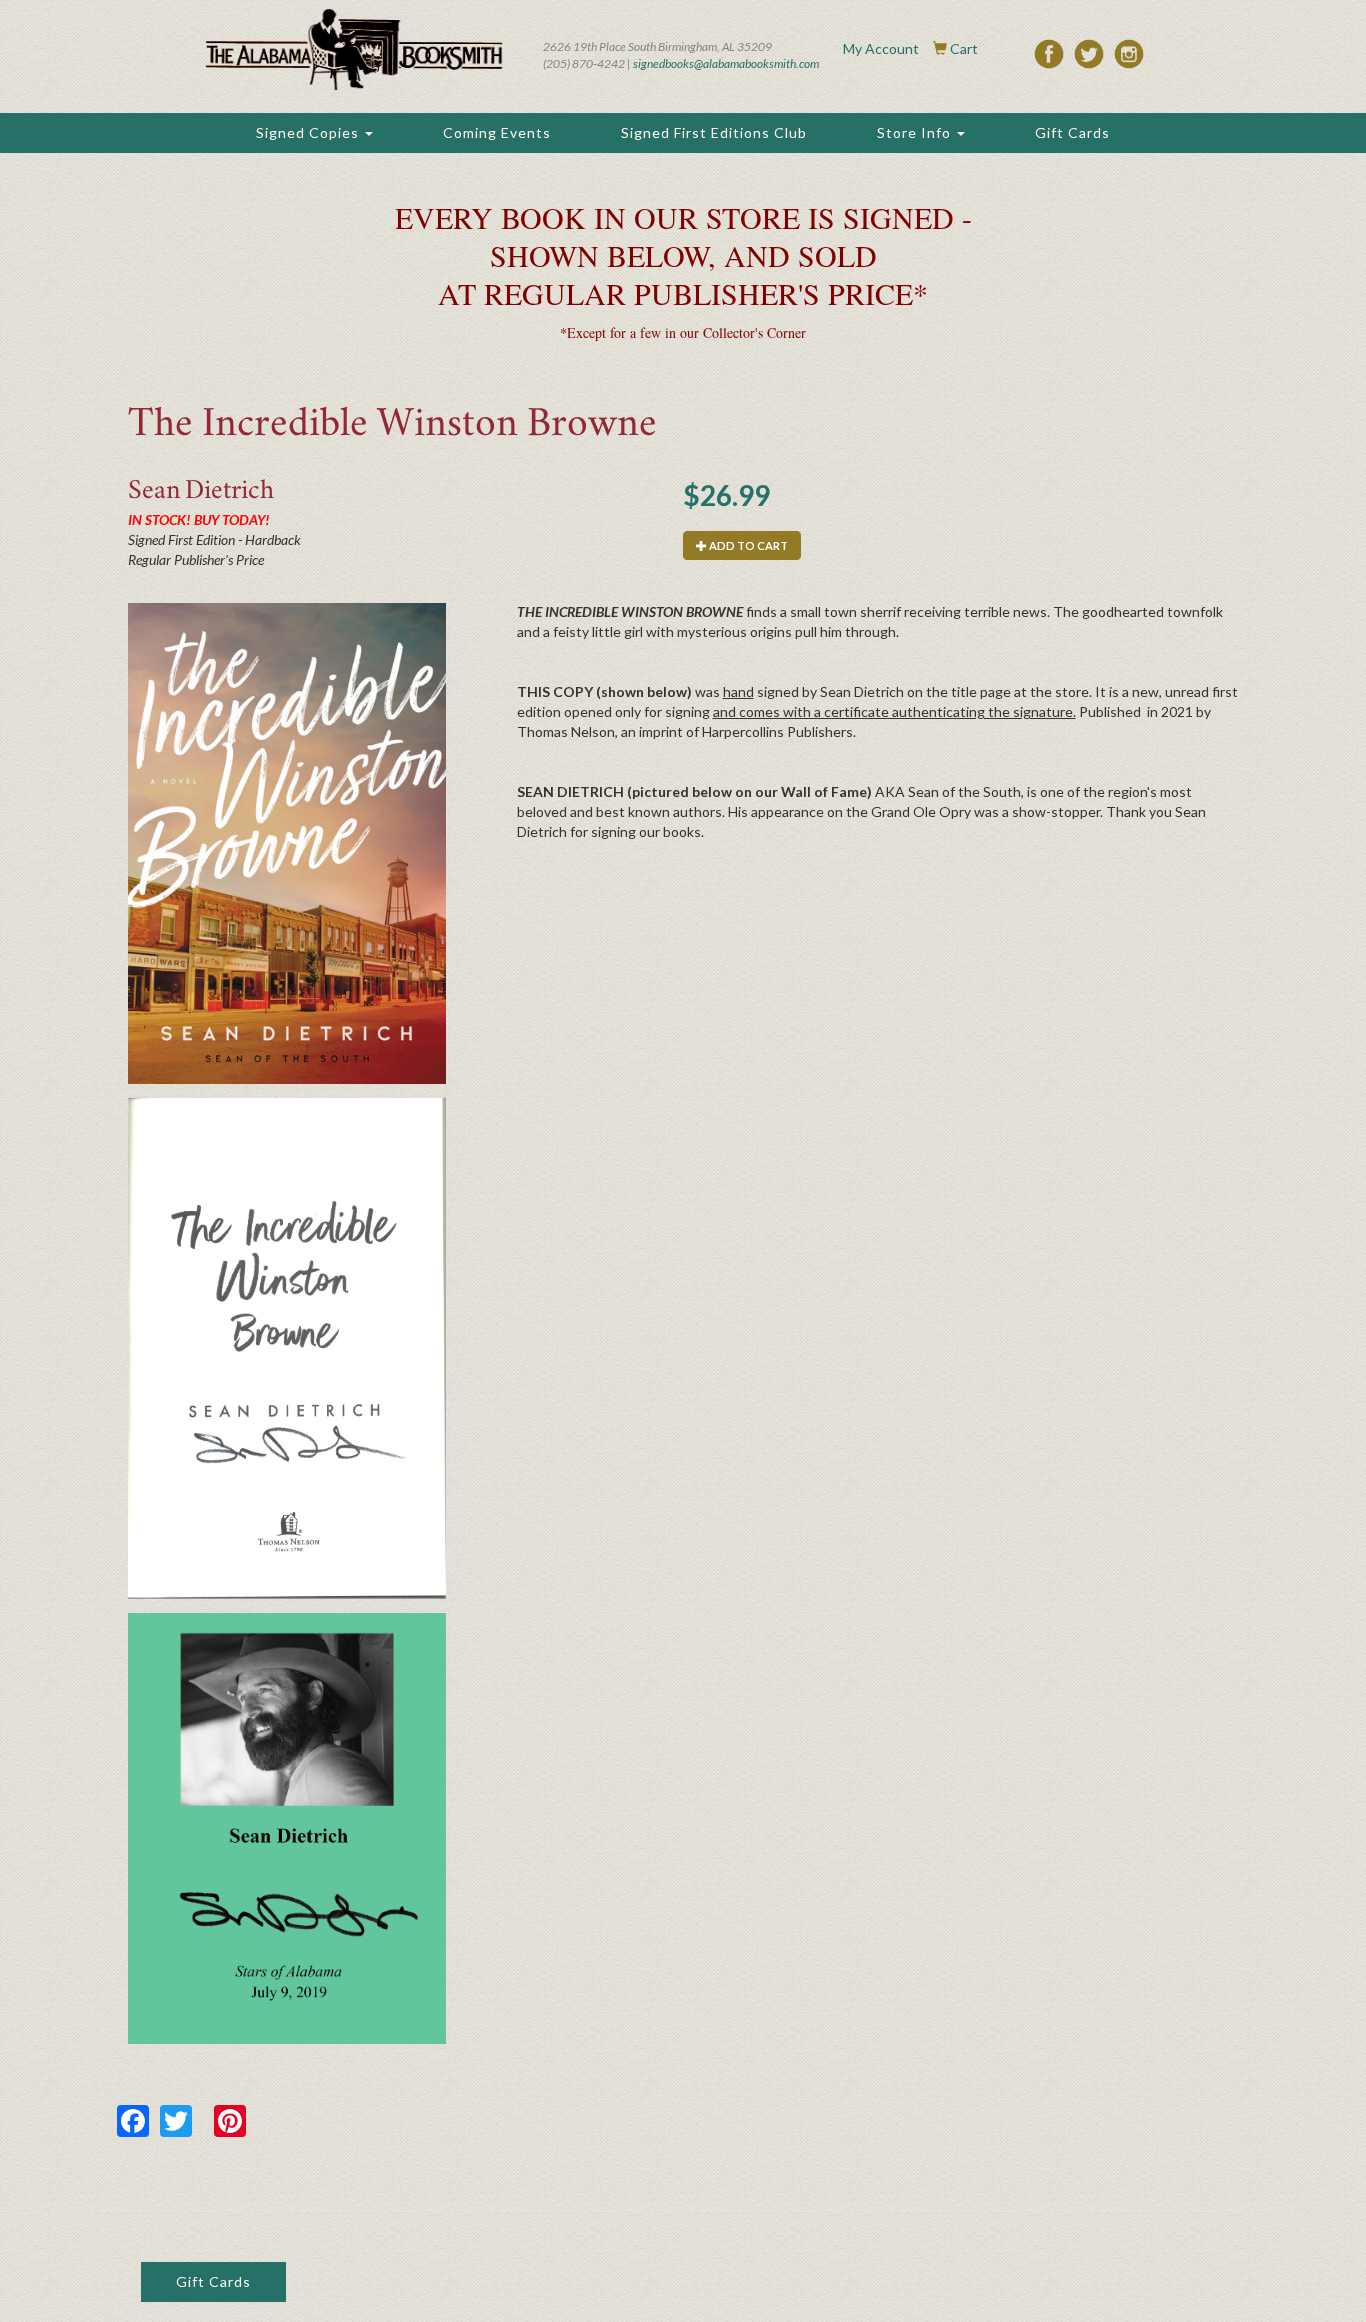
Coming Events (497, 132)
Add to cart (747, 545)
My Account (881, 48)
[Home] (354, 49)
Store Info (916, 132)
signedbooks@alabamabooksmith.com (726, 63)
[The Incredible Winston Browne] (287, 843)
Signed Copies (309, 132)
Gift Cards (1072, 132)
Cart (964, 48)
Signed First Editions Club (714, 132)
